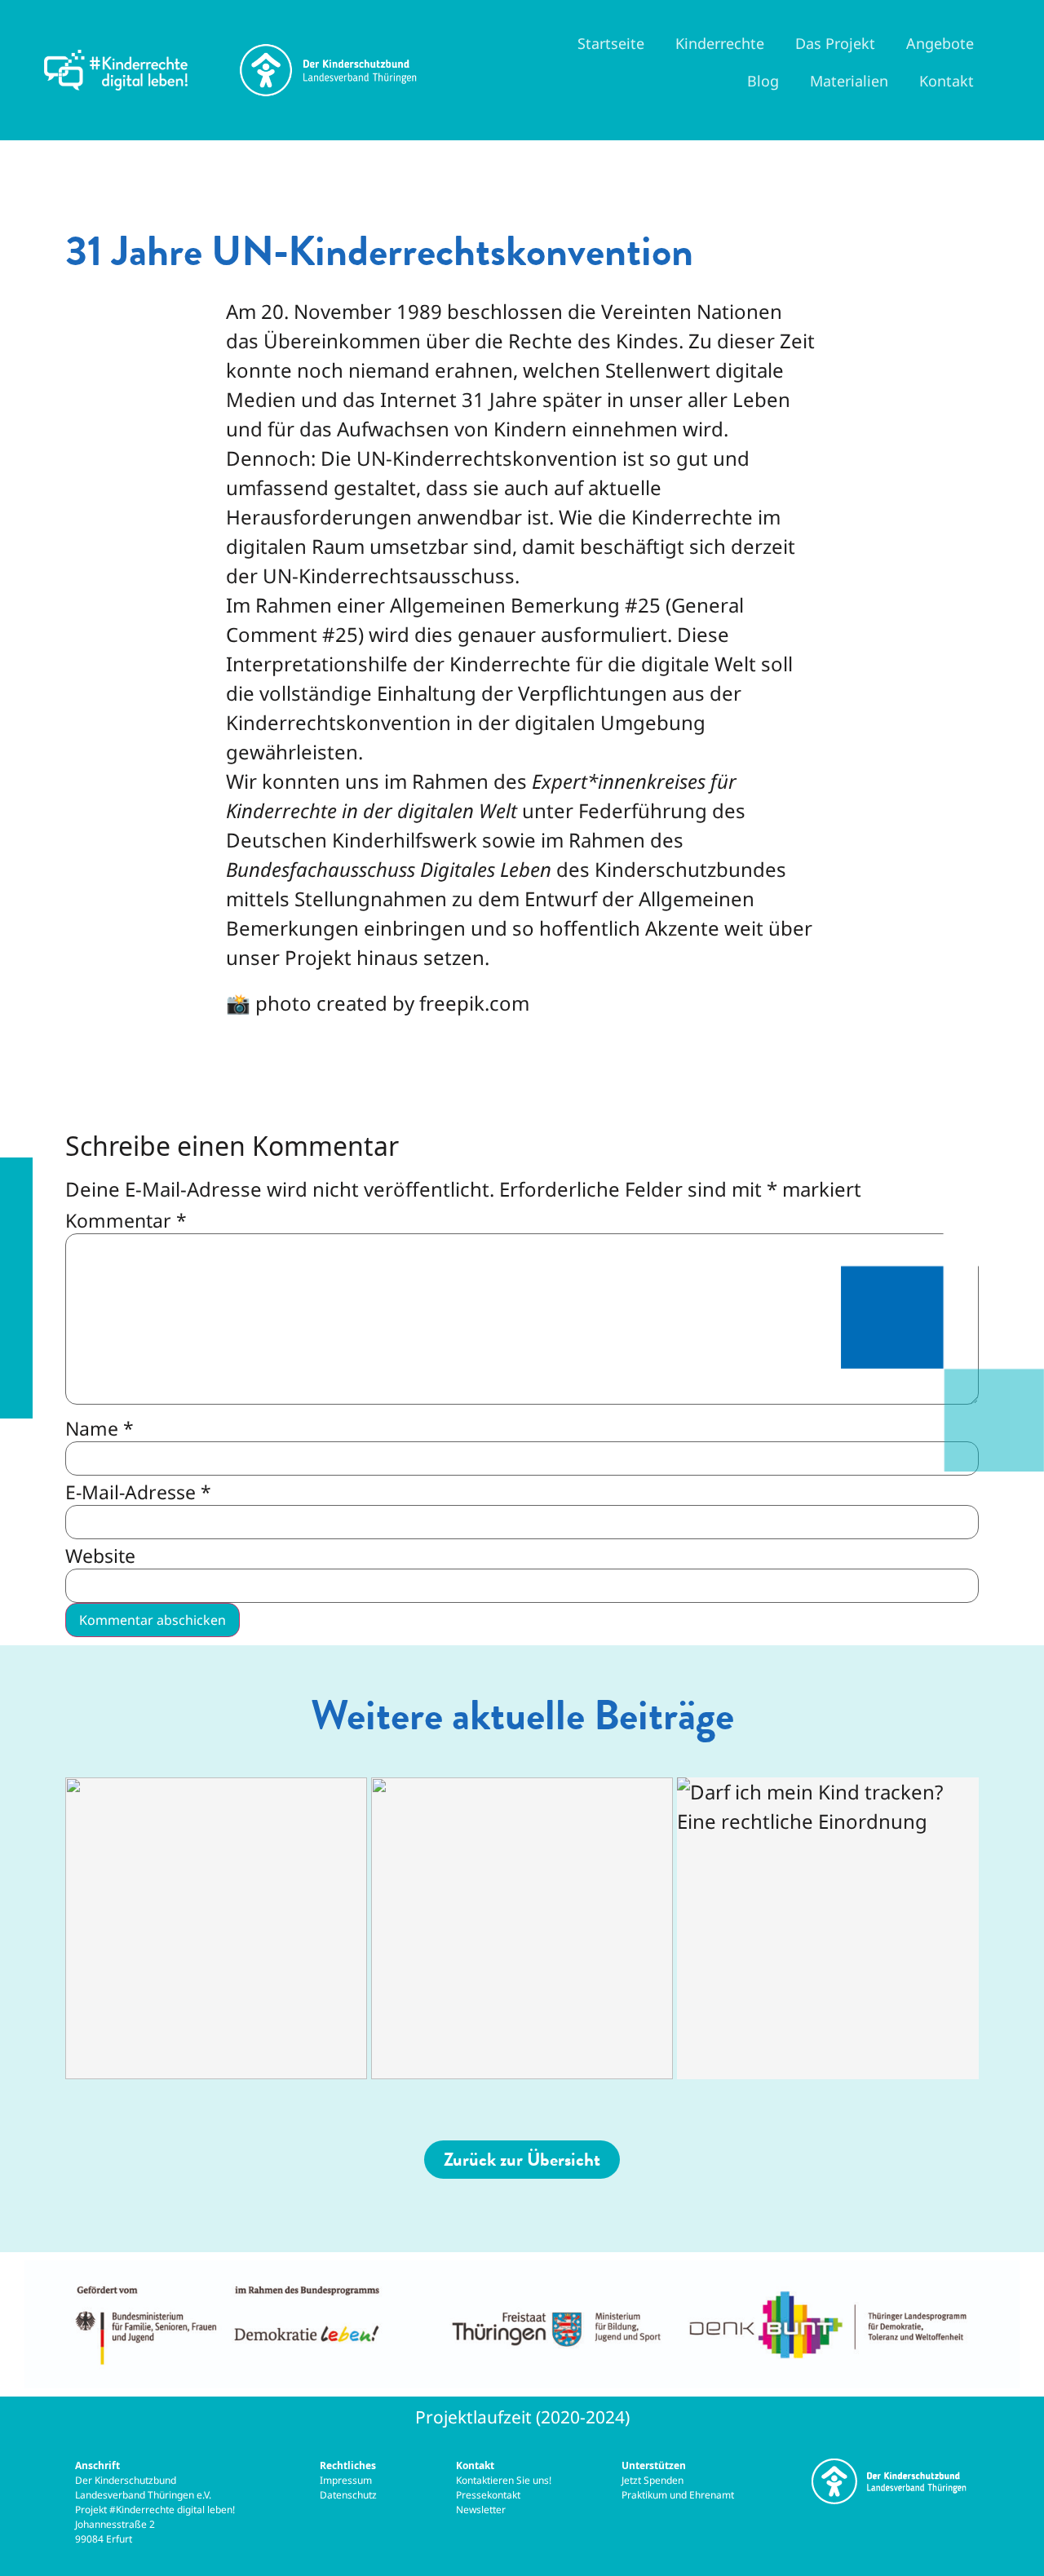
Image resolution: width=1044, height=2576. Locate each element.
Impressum (347, 2480)
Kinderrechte (720, 43)
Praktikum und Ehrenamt (678, 2495)
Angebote (940, 43)
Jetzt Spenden (652, 2480)
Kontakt (947, 81)
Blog (763, 81)
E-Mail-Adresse (138, 1492)
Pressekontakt (489, 2495)
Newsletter (481, 2510)
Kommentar (126, 1221)
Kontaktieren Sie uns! (504, 2480)
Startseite (611, 43)
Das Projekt (835, 43)
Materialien (849, 81)
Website (100, 1556)
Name (100, 1429)
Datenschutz (348, 2495)
